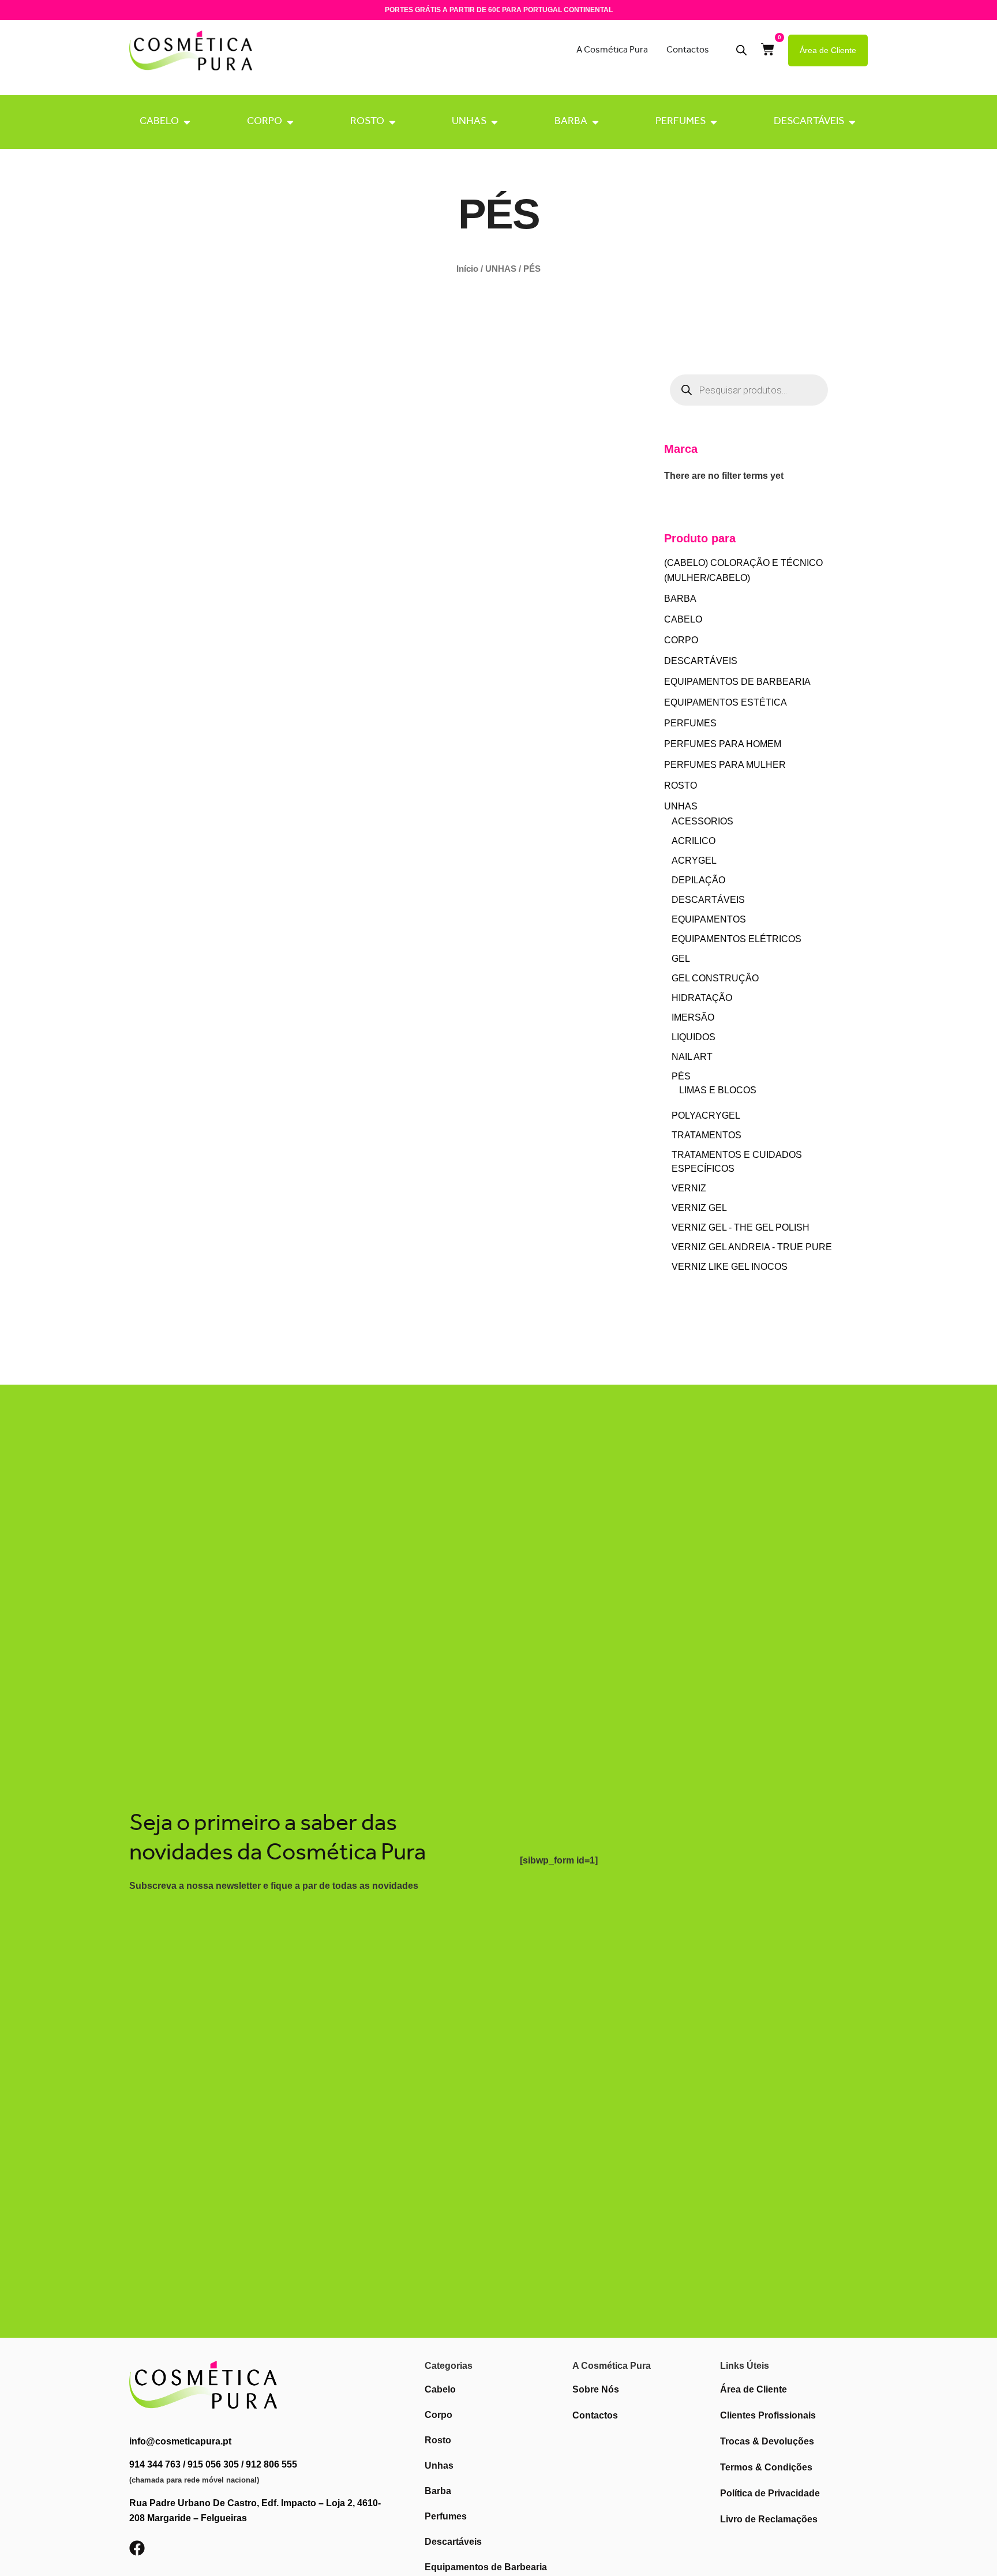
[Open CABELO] (187, 122)
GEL (681, 959)
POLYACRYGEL (706, 1115)
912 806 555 (271, 2464)
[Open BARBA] (595, 122)
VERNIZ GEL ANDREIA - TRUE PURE (752, 1247)
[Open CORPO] (290, 122)
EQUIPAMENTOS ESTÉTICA (726, 702)
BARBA (571, 122)
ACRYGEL (694, 860)
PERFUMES (681, 122)
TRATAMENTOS (706, 1135)
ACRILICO (694, 841)
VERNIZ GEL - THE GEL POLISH (741, 1227)
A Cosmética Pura (612, 50)
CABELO (159, 122)
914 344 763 (155, 2464)
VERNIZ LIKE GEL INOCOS (730, 1267)
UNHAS (469, 122)
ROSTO (367, 122)
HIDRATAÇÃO (702, 998)
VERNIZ (689, 1188)
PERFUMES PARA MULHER (725, 765)
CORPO (265, 122)
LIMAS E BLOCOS (718, 1090)
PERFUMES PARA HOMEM (723, 744)
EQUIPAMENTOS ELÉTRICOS (736, 939)
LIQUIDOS (694, 1037)
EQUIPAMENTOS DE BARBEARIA (737, 682)
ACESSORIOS (702, 821)
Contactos (688, 50)
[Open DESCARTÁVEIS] (852, 122)
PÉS (681, 1076)
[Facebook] (137, 2548)
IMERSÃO (693, 1017)
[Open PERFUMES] (714, 122)
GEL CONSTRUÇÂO (715, 978)
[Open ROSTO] (392, 122)
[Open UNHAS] (494, 122)
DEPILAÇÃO (698, 880)
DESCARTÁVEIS (809, 122)
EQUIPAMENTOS (709, 919)
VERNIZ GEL (699, 1208)
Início (467, 269)
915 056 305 (213, 2464)
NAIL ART (692, 1057)
